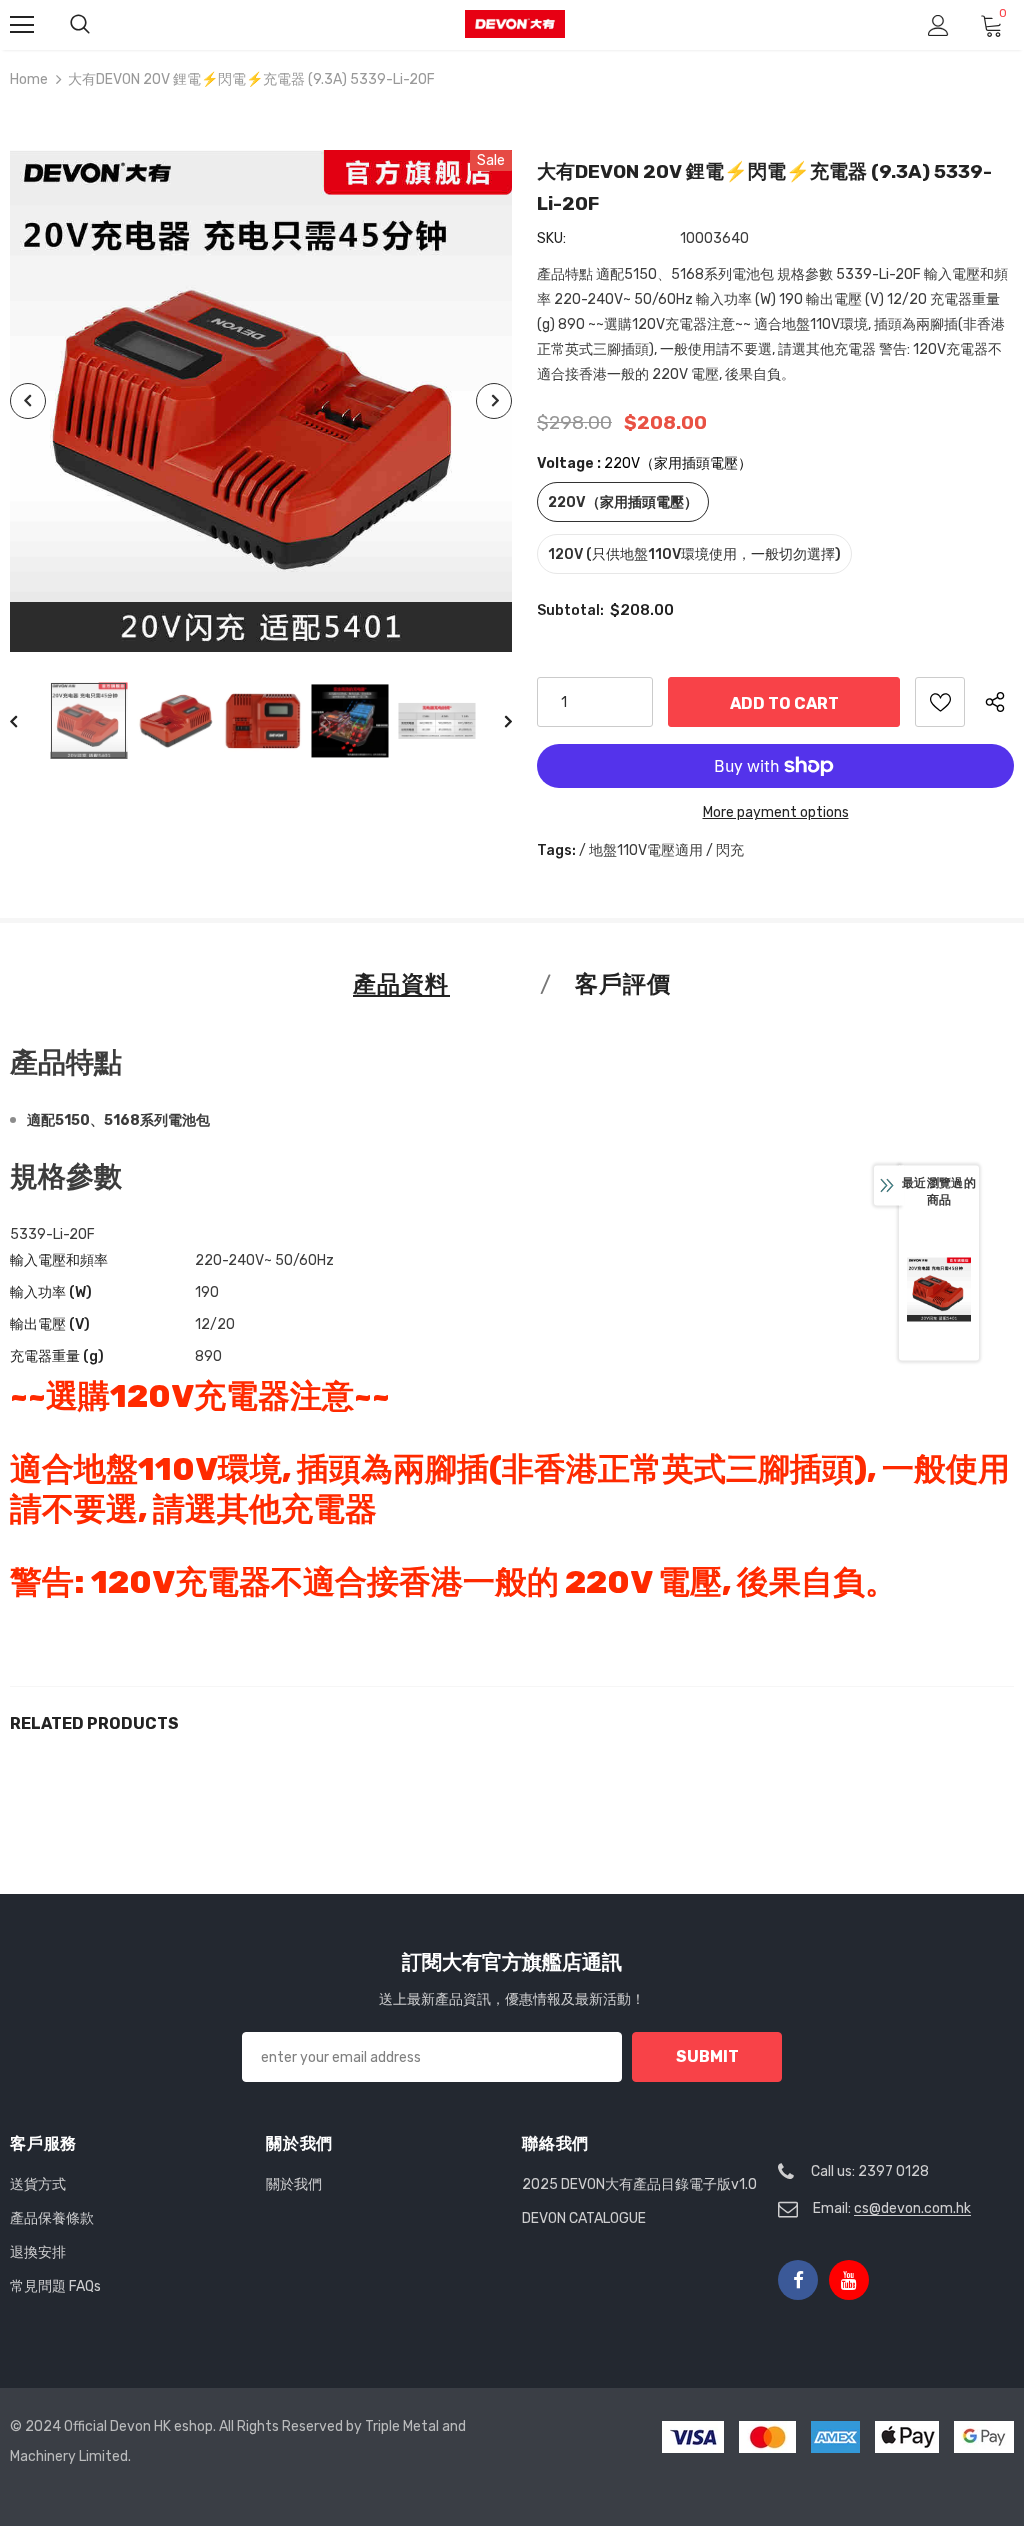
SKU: (551, 238)
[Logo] (515, 24)
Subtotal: (570, 610)
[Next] (494, 401)
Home (29, 79)
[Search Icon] (80, 25)
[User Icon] (938, 25)
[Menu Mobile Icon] (22, 25)
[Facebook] (798, 2280)
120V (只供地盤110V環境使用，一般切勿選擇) (694, 554)
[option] (261, 401)
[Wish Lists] (940, 702)
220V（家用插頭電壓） (623, 502)
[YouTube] (849, 2280)
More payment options (776, 812)
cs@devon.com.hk (912, 2208)
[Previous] (28, 401)
